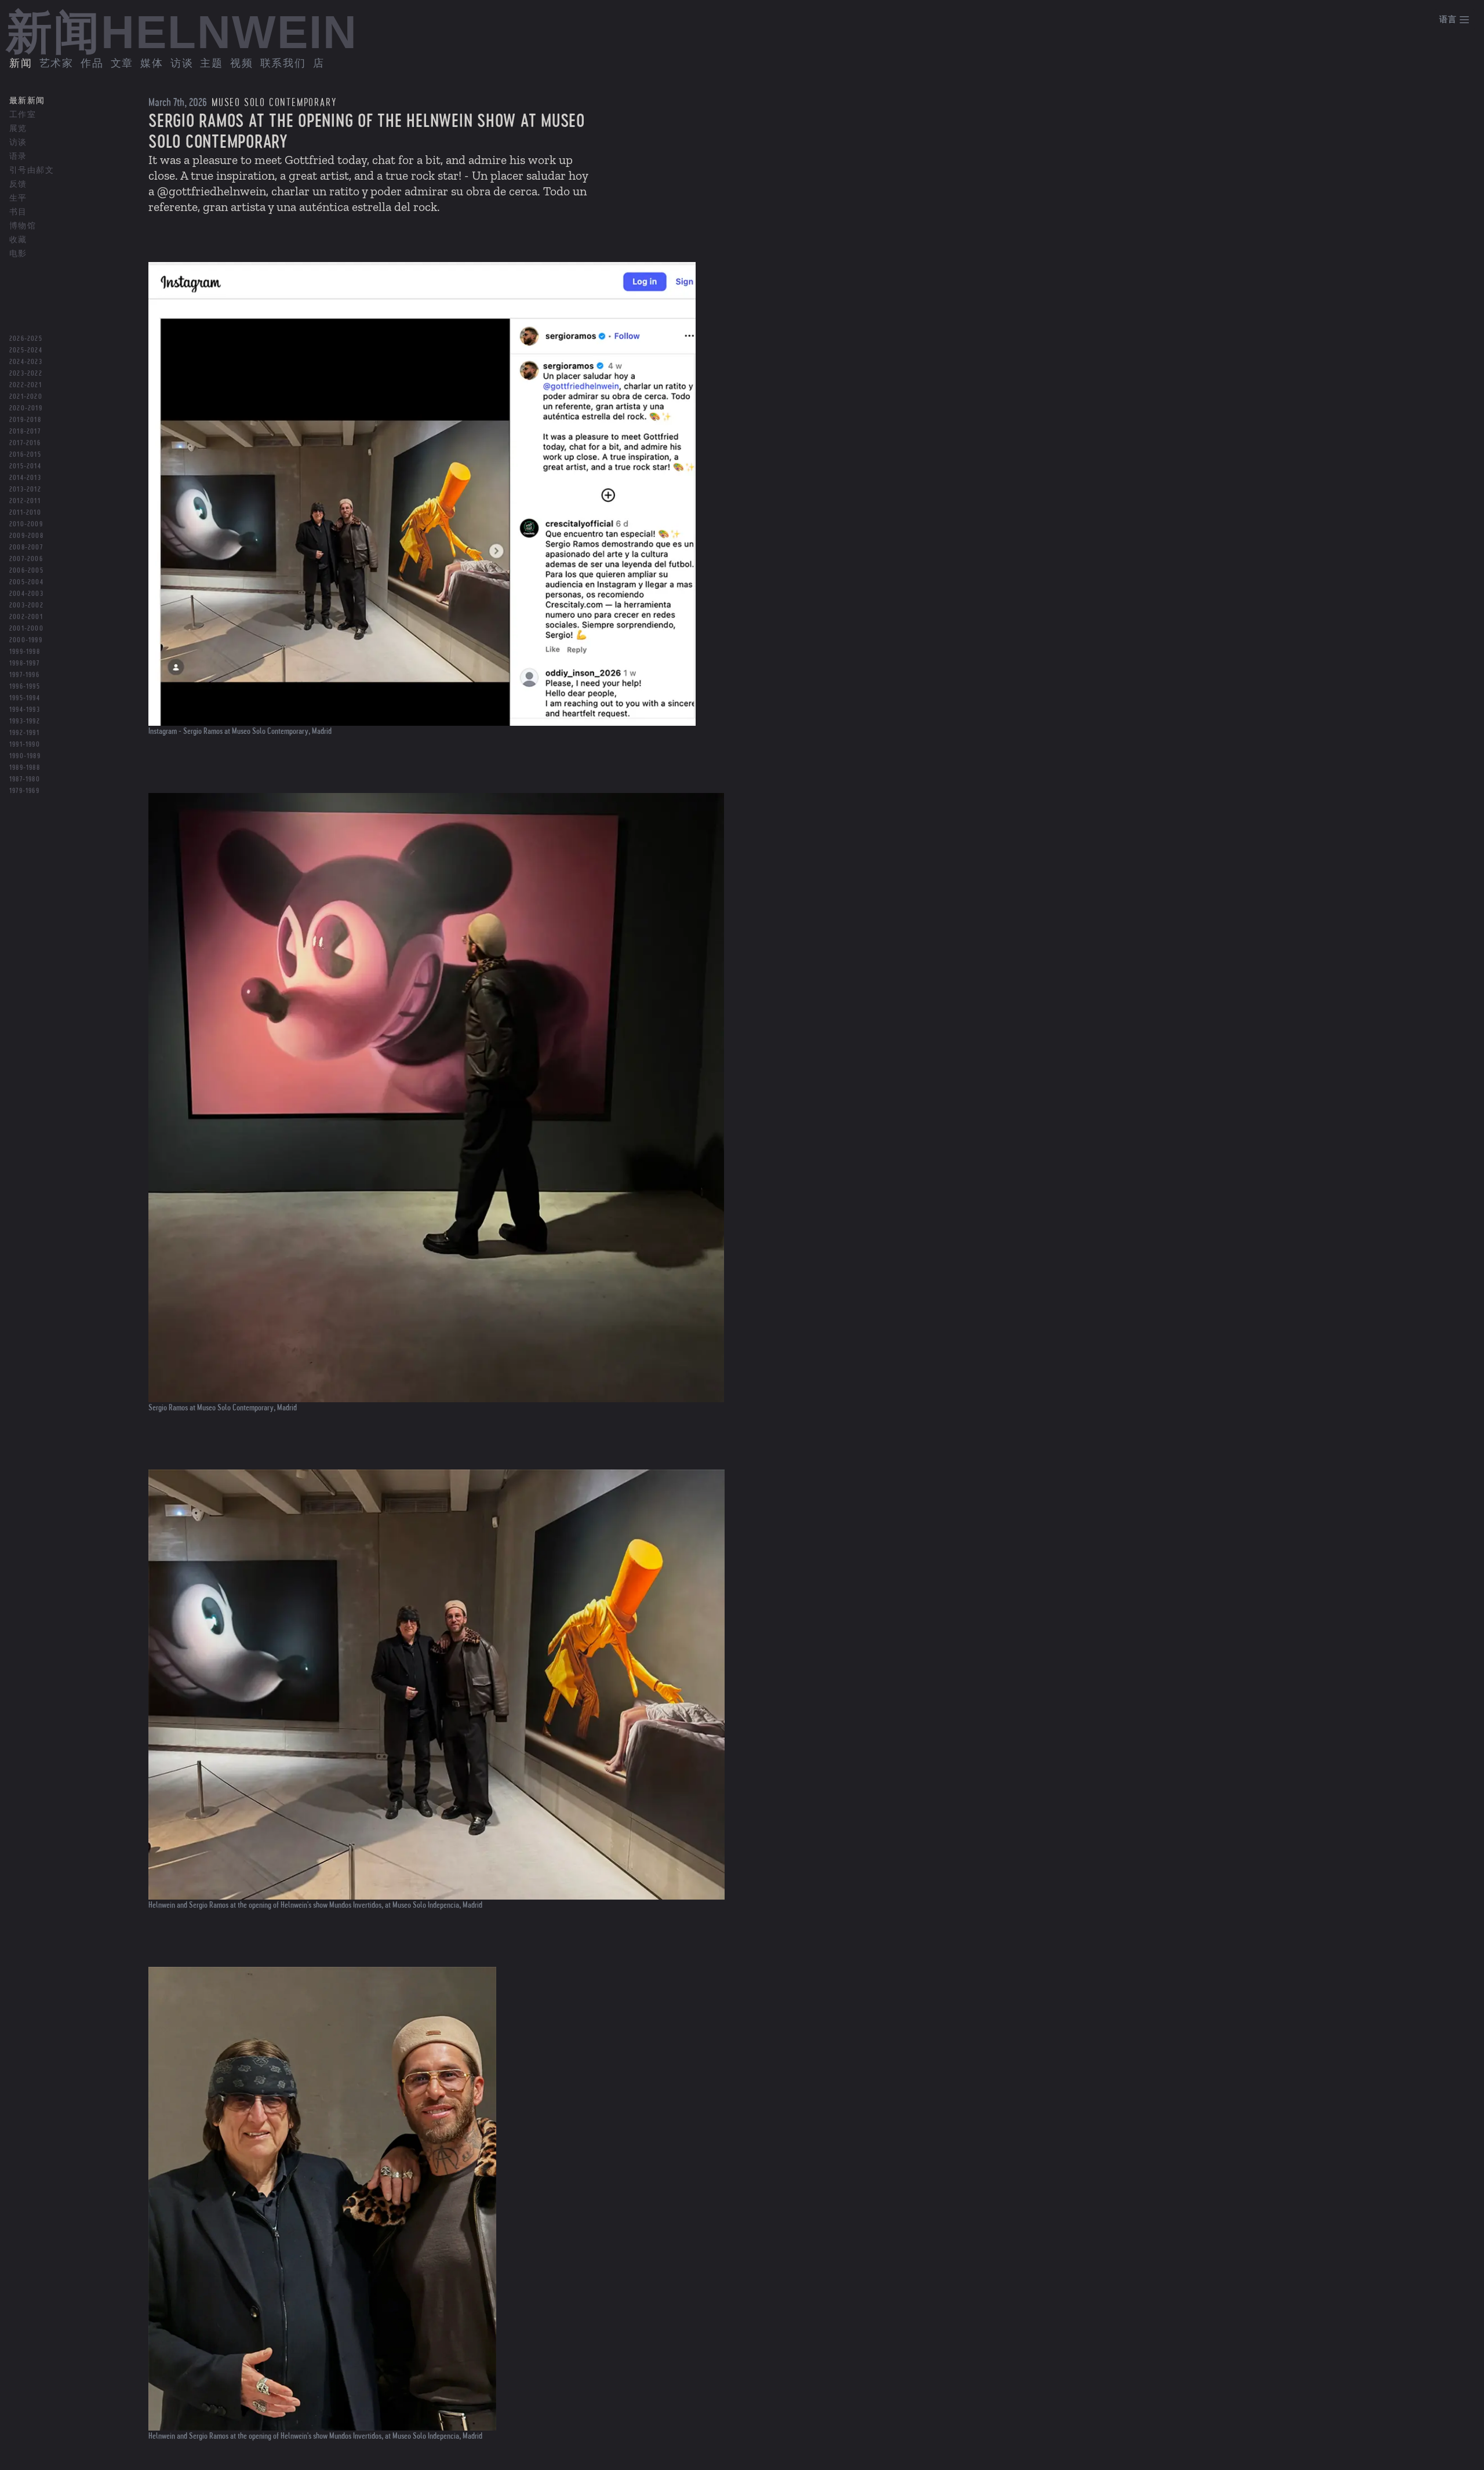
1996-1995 (25, 686)
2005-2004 (26, 582)
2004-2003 (26, 594)
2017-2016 (25, 443)
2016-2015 (25, 454)
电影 (18, 254)
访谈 (182, 63)
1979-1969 (24, 791)
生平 (18, 198)
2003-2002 (26, 605)
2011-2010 (25, 512)
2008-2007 (26, 547)
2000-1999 (26, 640)
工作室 (23, 115)
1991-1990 (25, 744)
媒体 (152, 63)
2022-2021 (26, 385)
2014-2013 (25, 478)
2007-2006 (26, 559)
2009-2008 (26, 536)
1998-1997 (24, 663)
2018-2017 (25, 431)
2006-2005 (26, 570)
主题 (212, 63)
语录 (18, 157)
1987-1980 (25, 779)
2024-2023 (26, 362)
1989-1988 (25, 767)
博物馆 (23, 226)
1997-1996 (24, 675)
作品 (92, 63)
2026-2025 (26, 339)
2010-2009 (26, 524)
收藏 (18, 240)
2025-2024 (26, 350)
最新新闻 (27, 101)
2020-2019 (26, 408)
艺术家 (57, 63)
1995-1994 (25, 698)
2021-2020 (26, 396)
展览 (18, 129)
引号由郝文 (32, 170)
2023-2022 (26, 373)
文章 (122, 63)
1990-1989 (25, 756)
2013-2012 (25, 489)
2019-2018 (25, 420)
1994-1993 (25, 710)
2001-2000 (26, 628)
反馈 (18, 184)
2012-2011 (25, 501)
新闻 (21, 63)
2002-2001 (26, 617)
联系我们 (283, 63)
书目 (18, 212)
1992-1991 (24, 733)
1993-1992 (25, 721)
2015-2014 (25, 466)
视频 (242, 63)
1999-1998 (25, 652)
